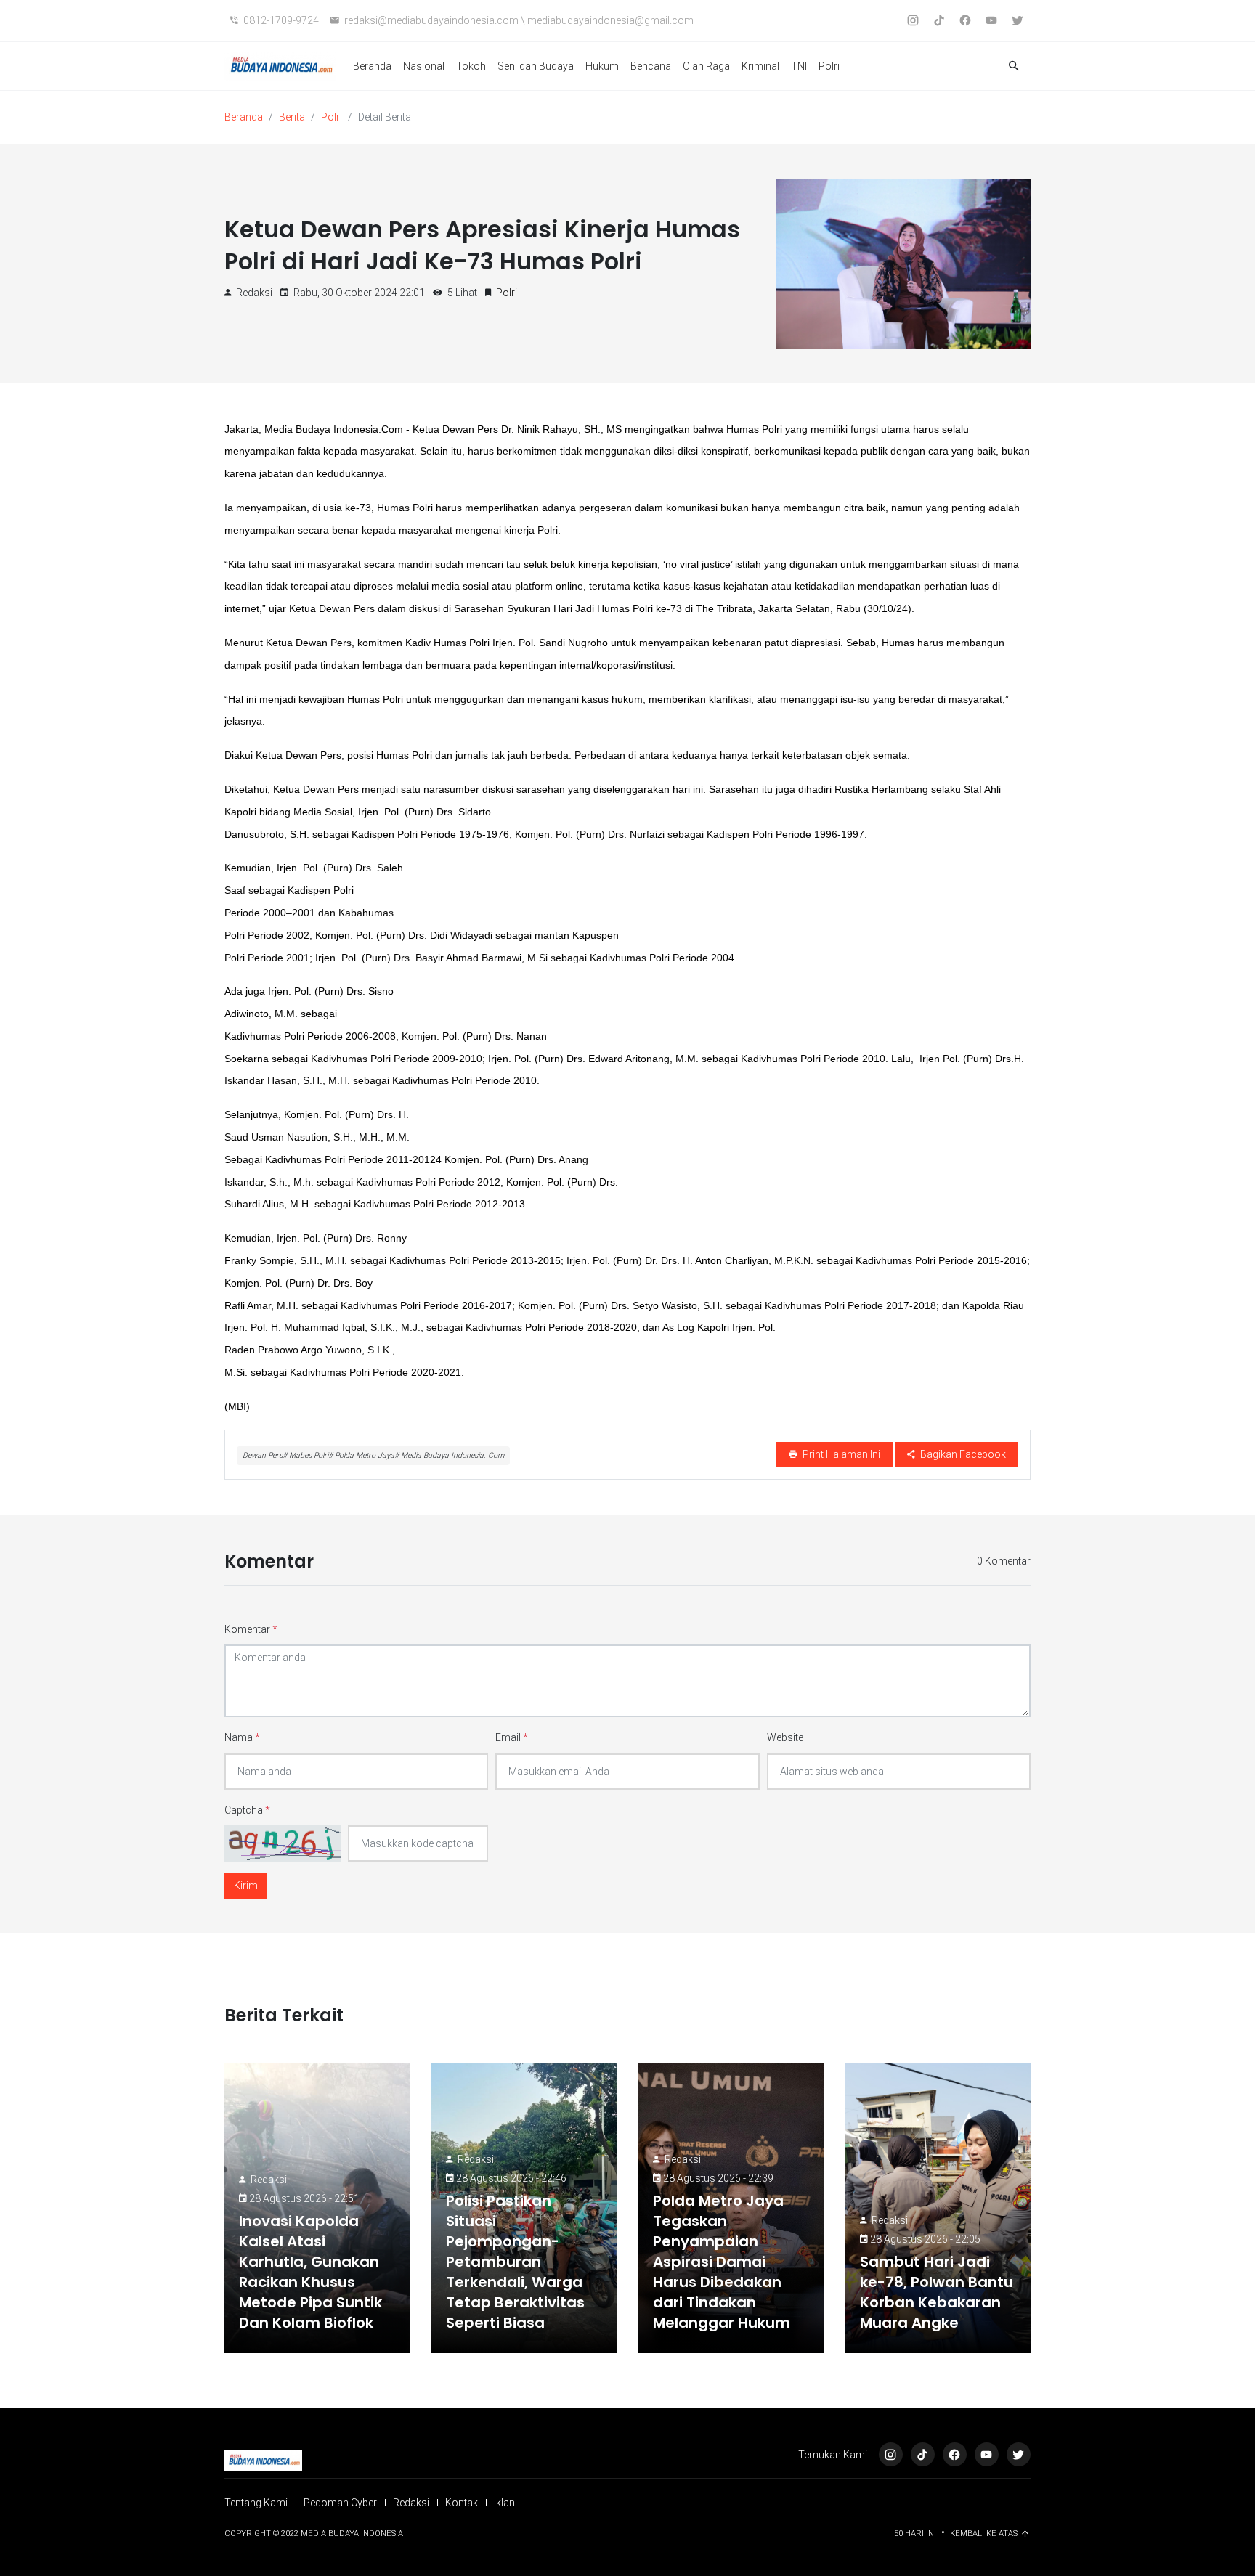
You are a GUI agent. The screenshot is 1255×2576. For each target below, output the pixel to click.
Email (512, 1737)
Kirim (246, 1886)
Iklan (504, 2503)
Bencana (651, 66)
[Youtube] (987, 2454)
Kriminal (760, 66)
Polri (829, 66)
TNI (799, 66)
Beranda (372, 66)
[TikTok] (923, 2454)
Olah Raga (706, 66)
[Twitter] (1019, 2454)
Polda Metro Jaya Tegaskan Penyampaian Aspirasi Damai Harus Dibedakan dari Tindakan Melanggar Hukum (722, 2262)
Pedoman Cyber (340, 2503)
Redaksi (269, 2180)
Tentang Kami (256, 2503)
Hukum (602, 66)
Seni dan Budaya (536, 66)
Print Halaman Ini (840, 1454)
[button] (1014, 66)
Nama (242, 1737)
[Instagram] (891, 2454)
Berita (292, 117)
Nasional (424, 66)
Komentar (251, 1629)
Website (785, 1737)
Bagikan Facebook (962, 1454)
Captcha (247, 1810)
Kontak (462, 2503)
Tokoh (471, 66)
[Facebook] (955, 2454)
